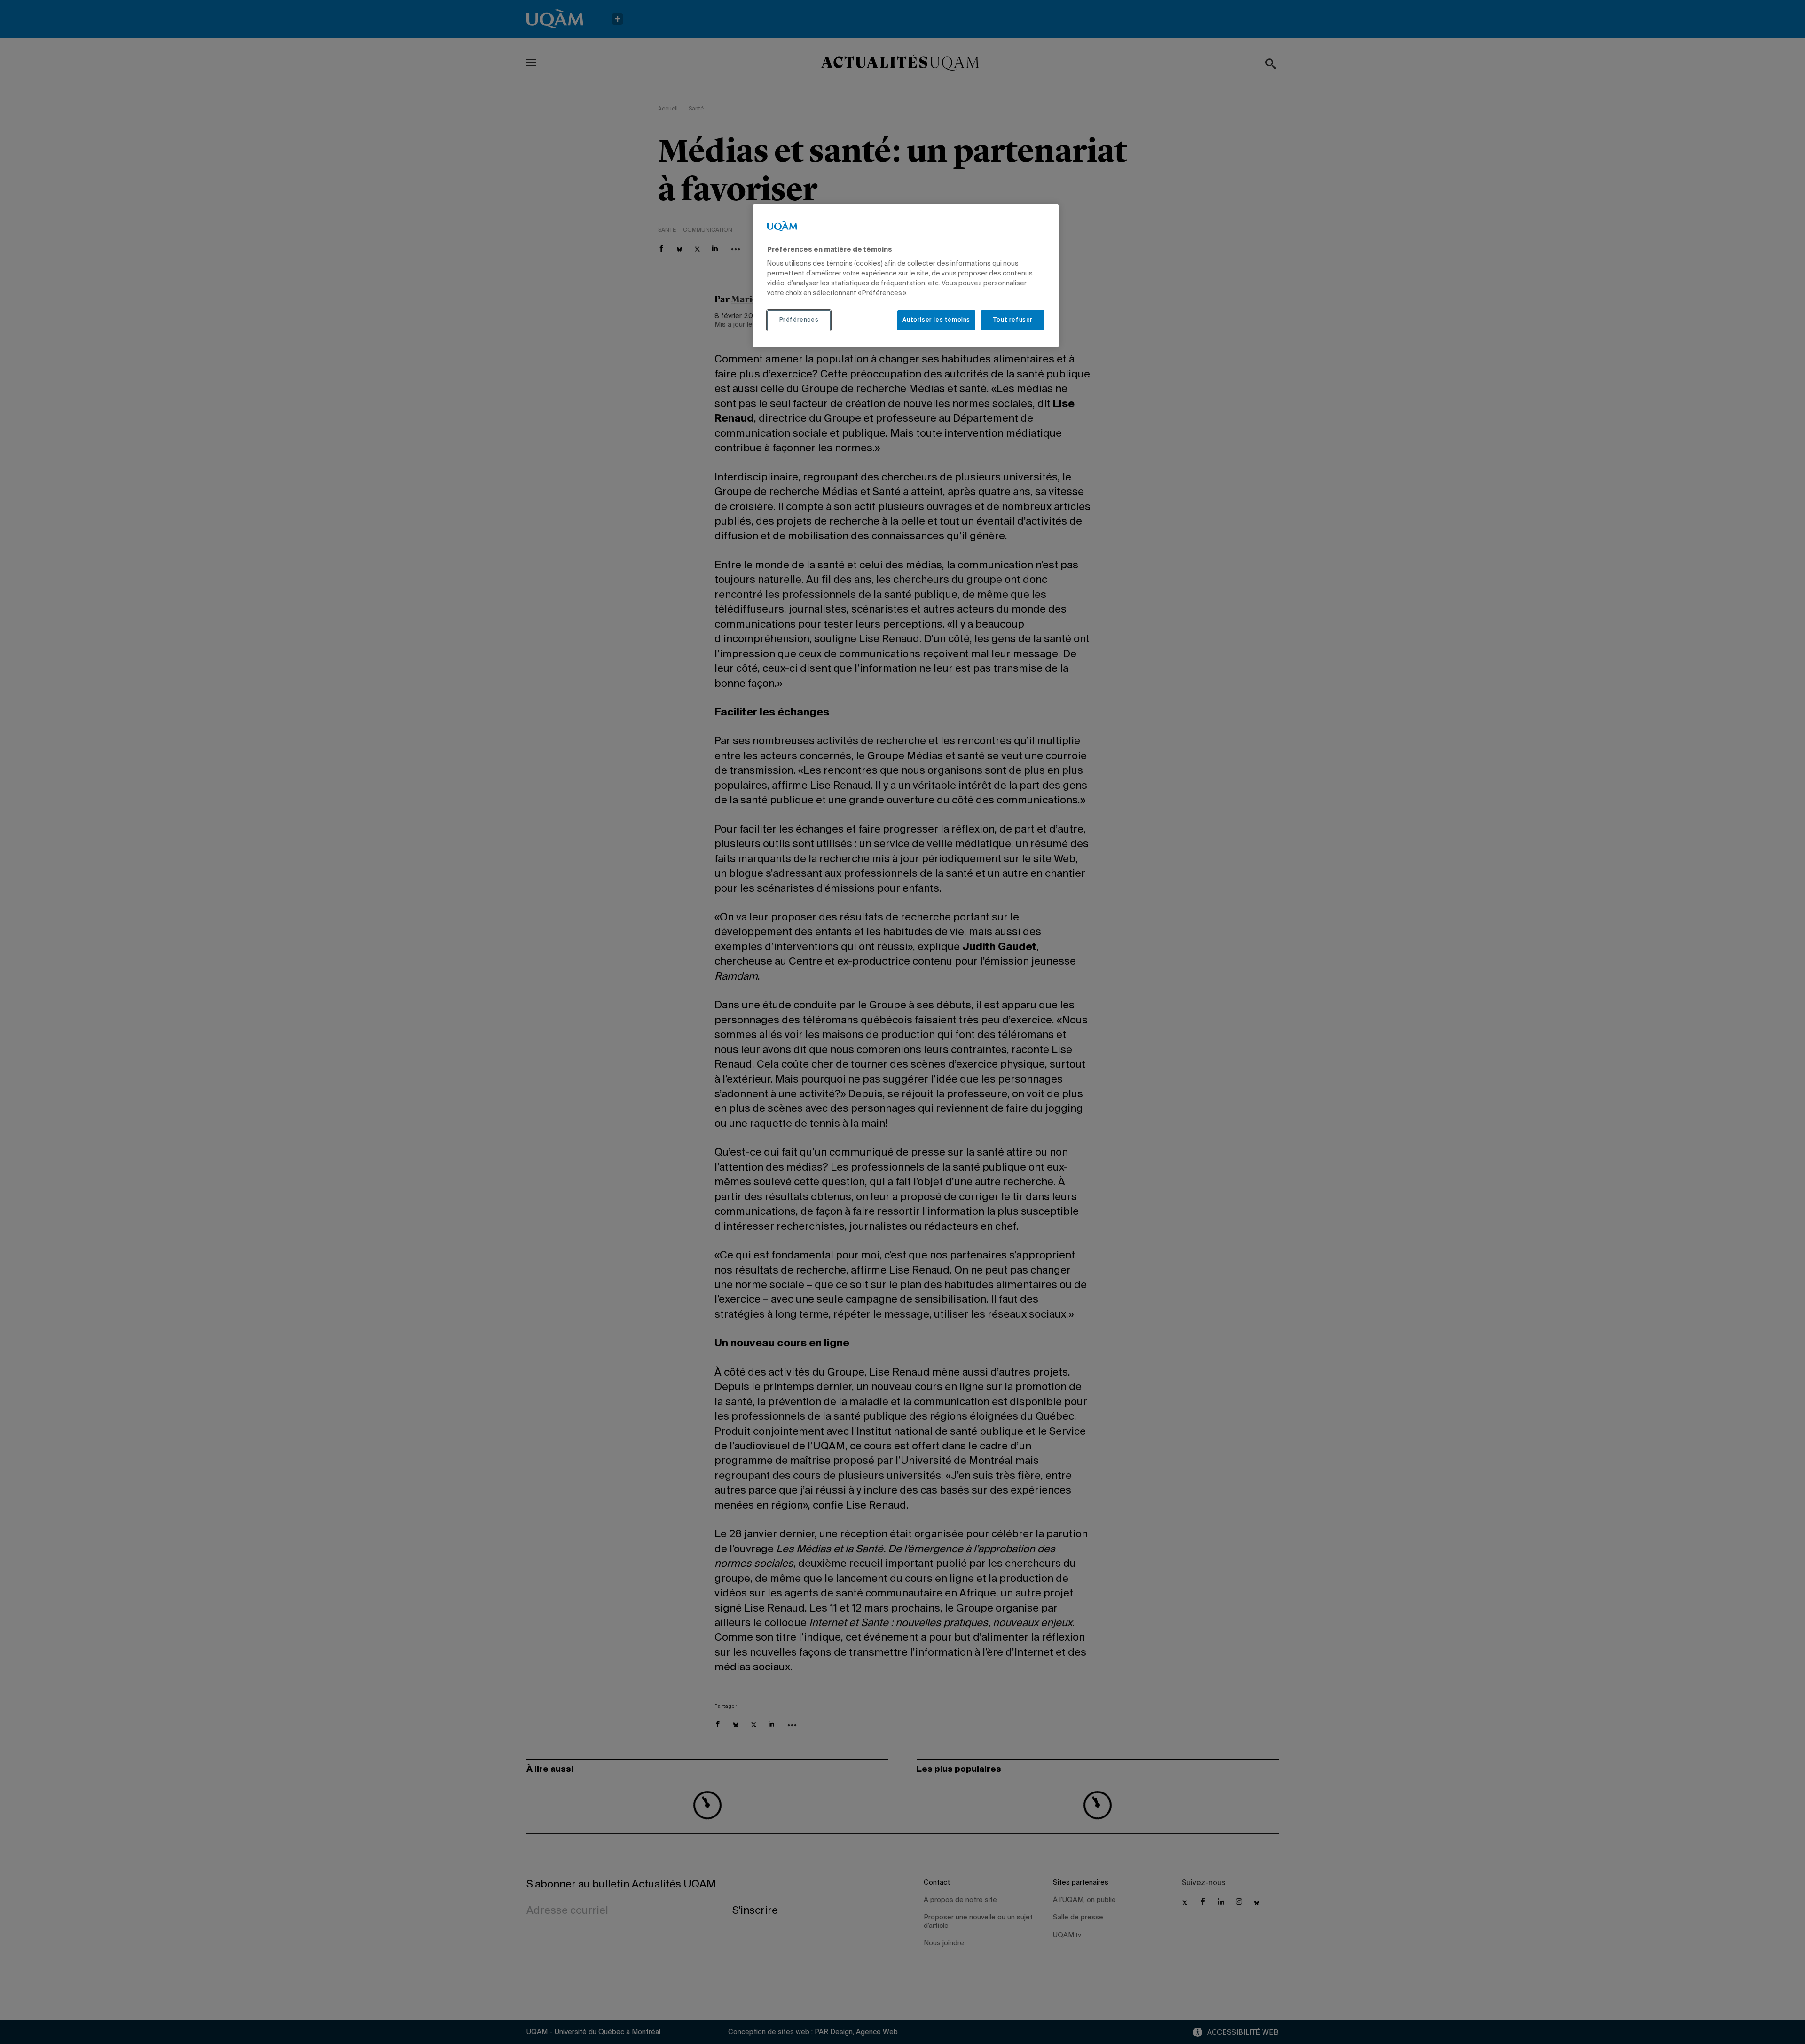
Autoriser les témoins (936, 320)
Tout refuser (1013, 320)
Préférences (799, 320)
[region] (906, 276)
